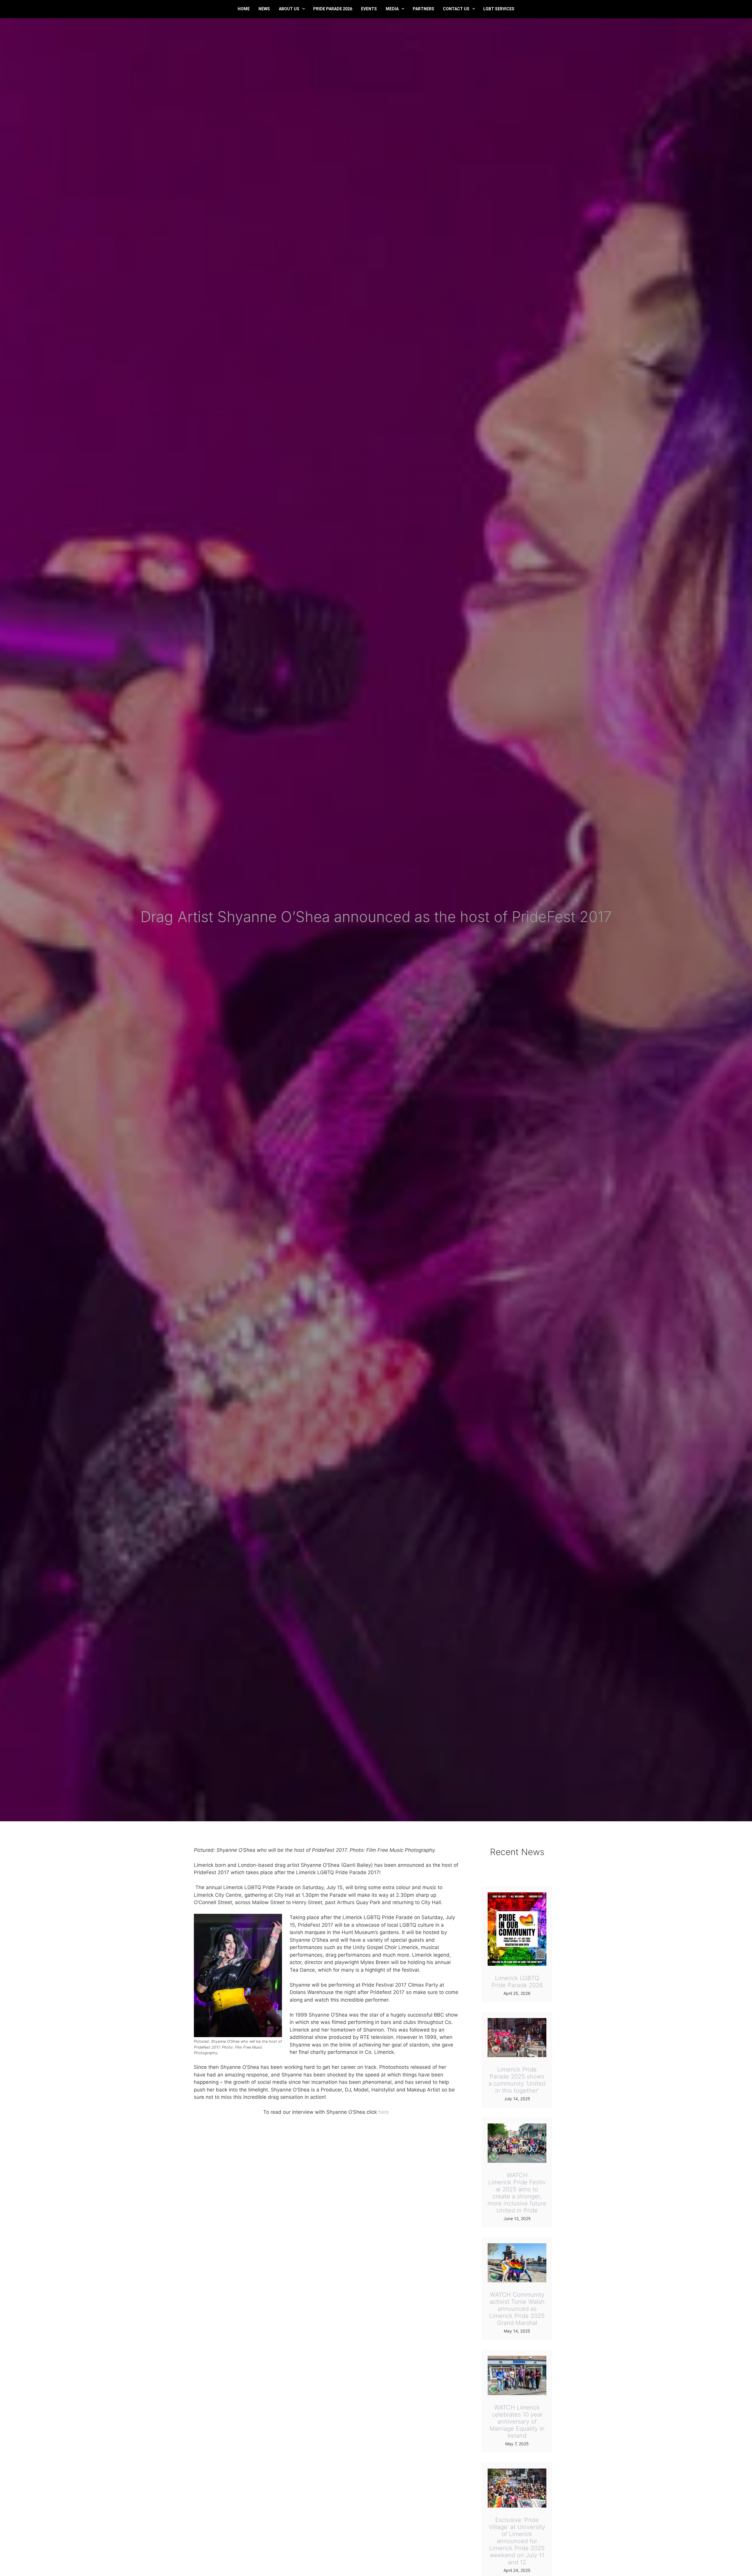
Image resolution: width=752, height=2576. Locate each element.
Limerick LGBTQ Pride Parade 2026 (517, 1982)
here (384, 2112)
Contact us (456, 9)
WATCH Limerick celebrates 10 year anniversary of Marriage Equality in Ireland (517, 2422)
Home (244, 9)
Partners (423, 9)
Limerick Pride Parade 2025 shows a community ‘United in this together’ (517, 2080)
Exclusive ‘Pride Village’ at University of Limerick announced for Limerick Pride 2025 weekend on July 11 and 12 (517, 2541)
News (264, 9)
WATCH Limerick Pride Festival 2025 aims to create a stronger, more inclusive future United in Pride (517, 2193)
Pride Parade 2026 (333, 9)
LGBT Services (499, 9)
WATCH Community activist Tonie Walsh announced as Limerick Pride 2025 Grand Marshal (517, 2309)
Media (392, 9)
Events (369, 9)
